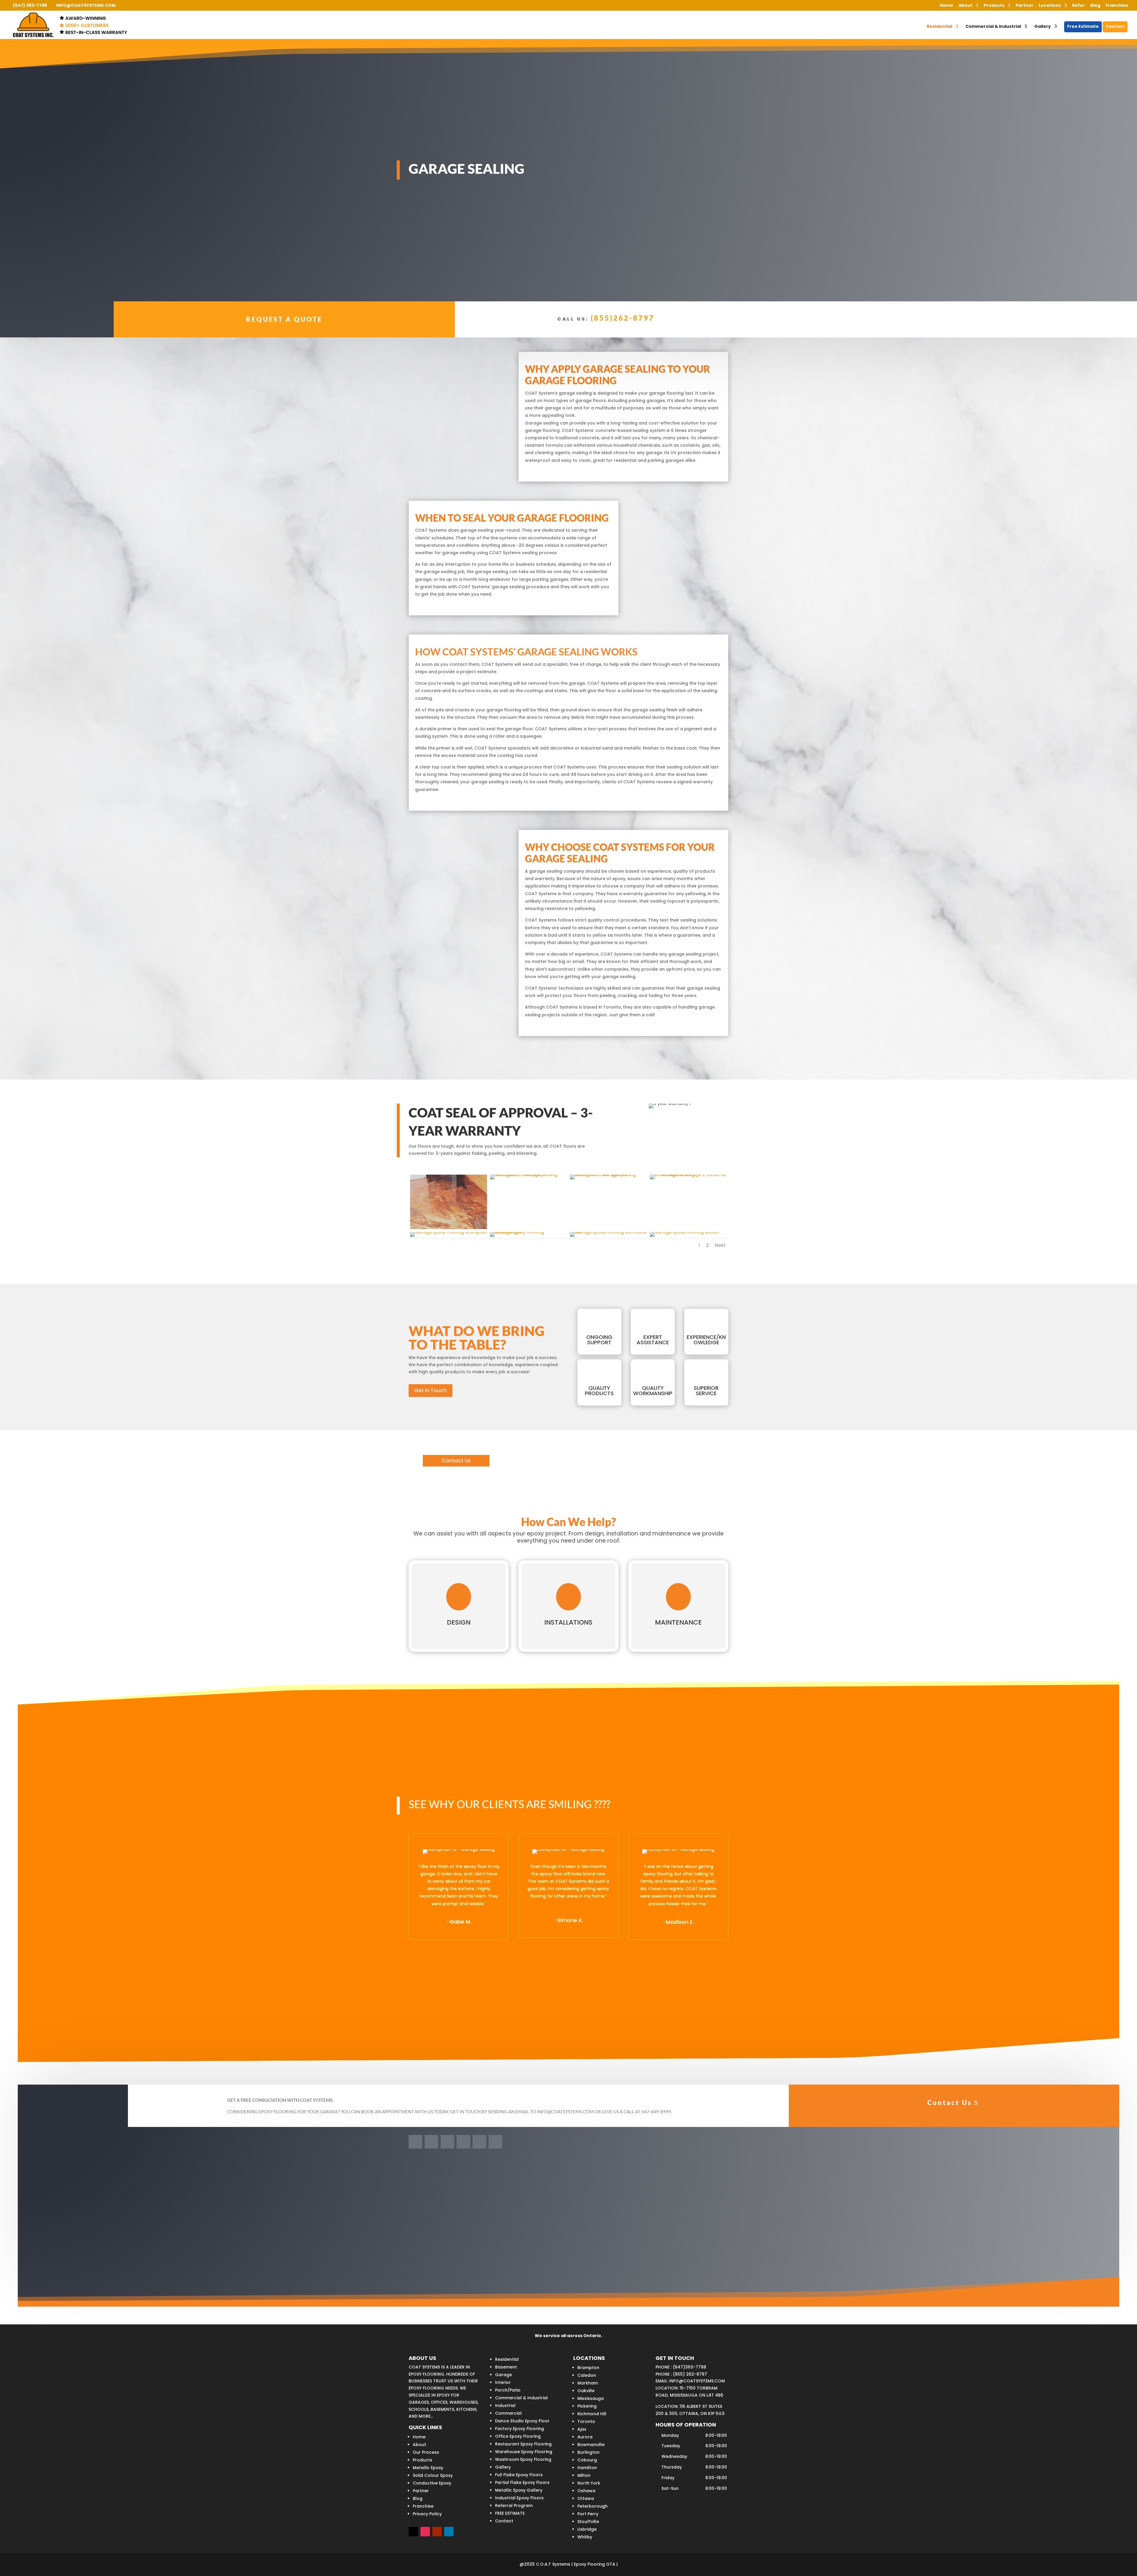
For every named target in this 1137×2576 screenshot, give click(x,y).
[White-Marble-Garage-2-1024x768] (688, 1175)
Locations (1050, 6)
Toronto (586, 2421)
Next (720, 1245)
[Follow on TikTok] (495, 2142)
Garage (504, 2375)
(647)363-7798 (689, 2367)
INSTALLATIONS (568, 1622)
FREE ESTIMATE (510, 2513)
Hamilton (587, 2468)
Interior (503, 2382)
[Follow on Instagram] (479, 2142)
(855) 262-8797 (690, 2374)
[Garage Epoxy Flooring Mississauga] (529, 1232)
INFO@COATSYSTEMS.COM (697, 2381)
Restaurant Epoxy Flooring (523, 2444)
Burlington (588, 2452)
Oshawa (586, 2491)
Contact (1115, 27)
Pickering (587, 2406)
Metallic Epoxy (428, 2468)
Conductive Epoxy (432, 2483)
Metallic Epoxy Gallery (519, 2490)
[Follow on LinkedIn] (431, 2142)
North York (589, 2483)
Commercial (508, 2413)
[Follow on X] (447, 2142)
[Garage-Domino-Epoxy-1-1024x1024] (529, 1175)
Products (994, 6)
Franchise (1117, 6)
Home (946, 6)
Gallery (1043, 27)
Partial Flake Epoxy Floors (522, 2482)
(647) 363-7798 (30, 5)
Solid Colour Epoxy (433, 2475)
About (965, 6)
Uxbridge (587, 2529)
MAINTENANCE (678, 1622)
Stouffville (588, 2522)
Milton (584, 2475)
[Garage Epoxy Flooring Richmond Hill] (608, 1232)
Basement (506, 2367)
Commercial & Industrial (993, 27)
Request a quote (284, 319)
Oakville (586, 2391)
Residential (940, 27)
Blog (1095, 6)
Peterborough (592, 2506)
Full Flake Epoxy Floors (519, 2475)
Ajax (582, 2429)
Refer (1079, 6)
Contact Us (456, 1461)
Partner (1024, 6)
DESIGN (459, 1622)
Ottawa (586, 2498)
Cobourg (587, 2460)
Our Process (426, 2452)
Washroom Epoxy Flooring (523, 2459)
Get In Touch (431, 1390)
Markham (588, 2383)
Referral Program (514, 2506)
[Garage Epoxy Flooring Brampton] (449, 1232)
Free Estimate (1083, 27)
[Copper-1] (449, 1228)
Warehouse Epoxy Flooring (524, 2452)
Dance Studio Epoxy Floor (522, 2421)
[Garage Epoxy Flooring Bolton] (685, 1232)
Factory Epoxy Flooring (519, 2429)
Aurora (585, 2437)
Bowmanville (591, 2445)
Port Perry (588, 2514)
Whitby (585, 2537)
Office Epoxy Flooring (518, 2436)
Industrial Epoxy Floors (519, 2498)
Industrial (505, 2405)
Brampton (588, 2368)
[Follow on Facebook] (415, 2142)
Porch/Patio (508, 2390)
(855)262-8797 (623, 318)
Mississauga (591, 2398)
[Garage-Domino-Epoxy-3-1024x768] (608, 1175)
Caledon (587, 2375)
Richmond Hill (592, 2414)
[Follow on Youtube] (463, 2142)
